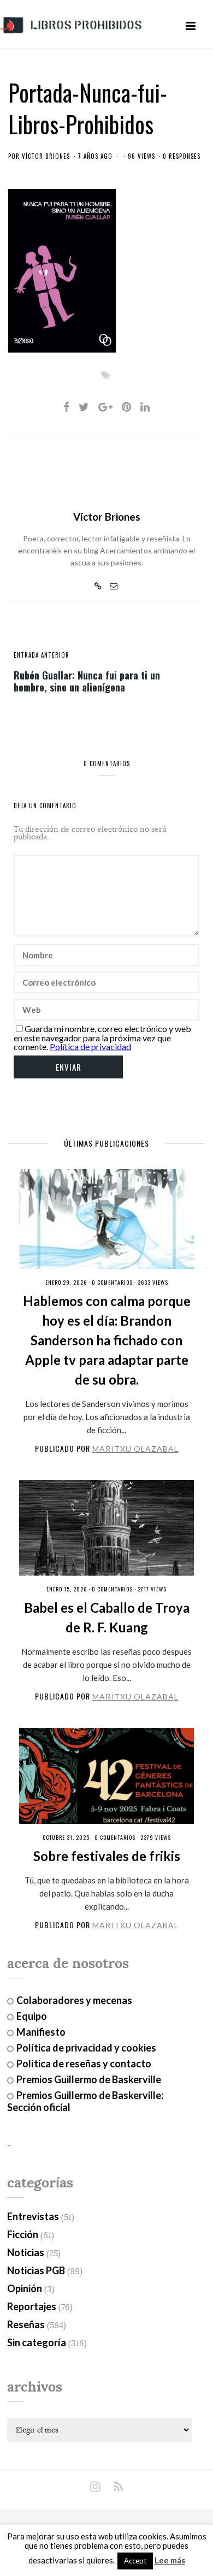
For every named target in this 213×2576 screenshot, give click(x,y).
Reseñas (26, 2324)
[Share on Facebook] (66, 407)
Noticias (26, 2252)
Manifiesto (41, 2032)
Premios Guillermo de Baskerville (89, 2079)
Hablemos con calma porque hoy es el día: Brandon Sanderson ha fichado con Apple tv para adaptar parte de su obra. (107, 1340)
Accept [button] (135, 2561)
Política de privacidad (90, 1046)
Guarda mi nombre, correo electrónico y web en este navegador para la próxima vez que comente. (102, 1037)
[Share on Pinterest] (126, 407)
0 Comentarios (112, 1282)
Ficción (23, 2234)
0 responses (182, 156)
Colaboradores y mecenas (74, 2000)
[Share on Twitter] (84, 407)
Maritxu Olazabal (135, 1449)
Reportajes (32, 2306)
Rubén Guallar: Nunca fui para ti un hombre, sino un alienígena (87, 681)
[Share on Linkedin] (145, 407)
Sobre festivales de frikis (107, 1856)
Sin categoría (37, 2342)
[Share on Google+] (105, 407)
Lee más (170, 2560)
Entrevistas (33, 2216)
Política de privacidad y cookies (86, 2048)
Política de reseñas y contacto (84, 2064)
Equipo (32, 2016)
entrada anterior (42, 655)
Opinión (25, 2288)
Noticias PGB (36, 2270)
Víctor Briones (46, 156)
